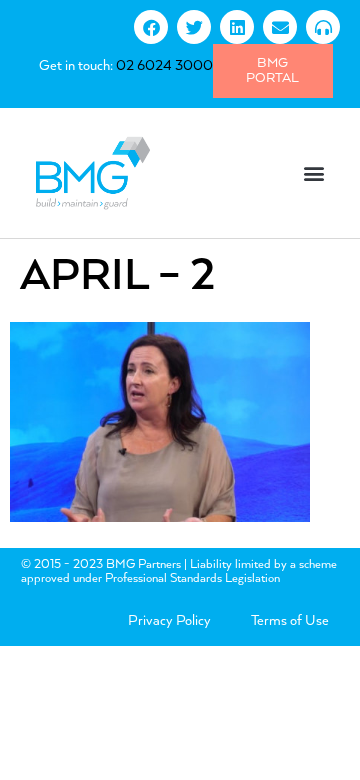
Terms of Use (290, 621)
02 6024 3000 (164, 66)
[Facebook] (151, 27)
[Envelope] (280, 27)
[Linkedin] (237, 27)
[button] (313, 172)
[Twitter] (194, 27)
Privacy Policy (169, 621)
